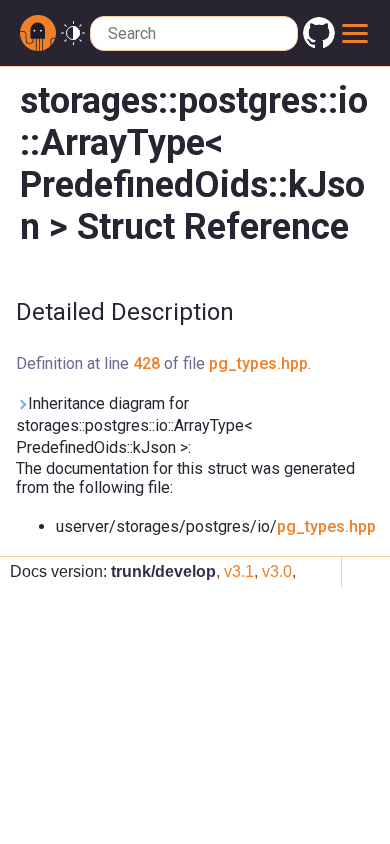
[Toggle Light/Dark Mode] (73, 33)
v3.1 (239, 571)
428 (146, 363)
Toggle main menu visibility (355, 33)
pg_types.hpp (258, 363)
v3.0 (277, 571)
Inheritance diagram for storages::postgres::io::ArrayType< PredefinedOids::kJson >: (134, 425)
